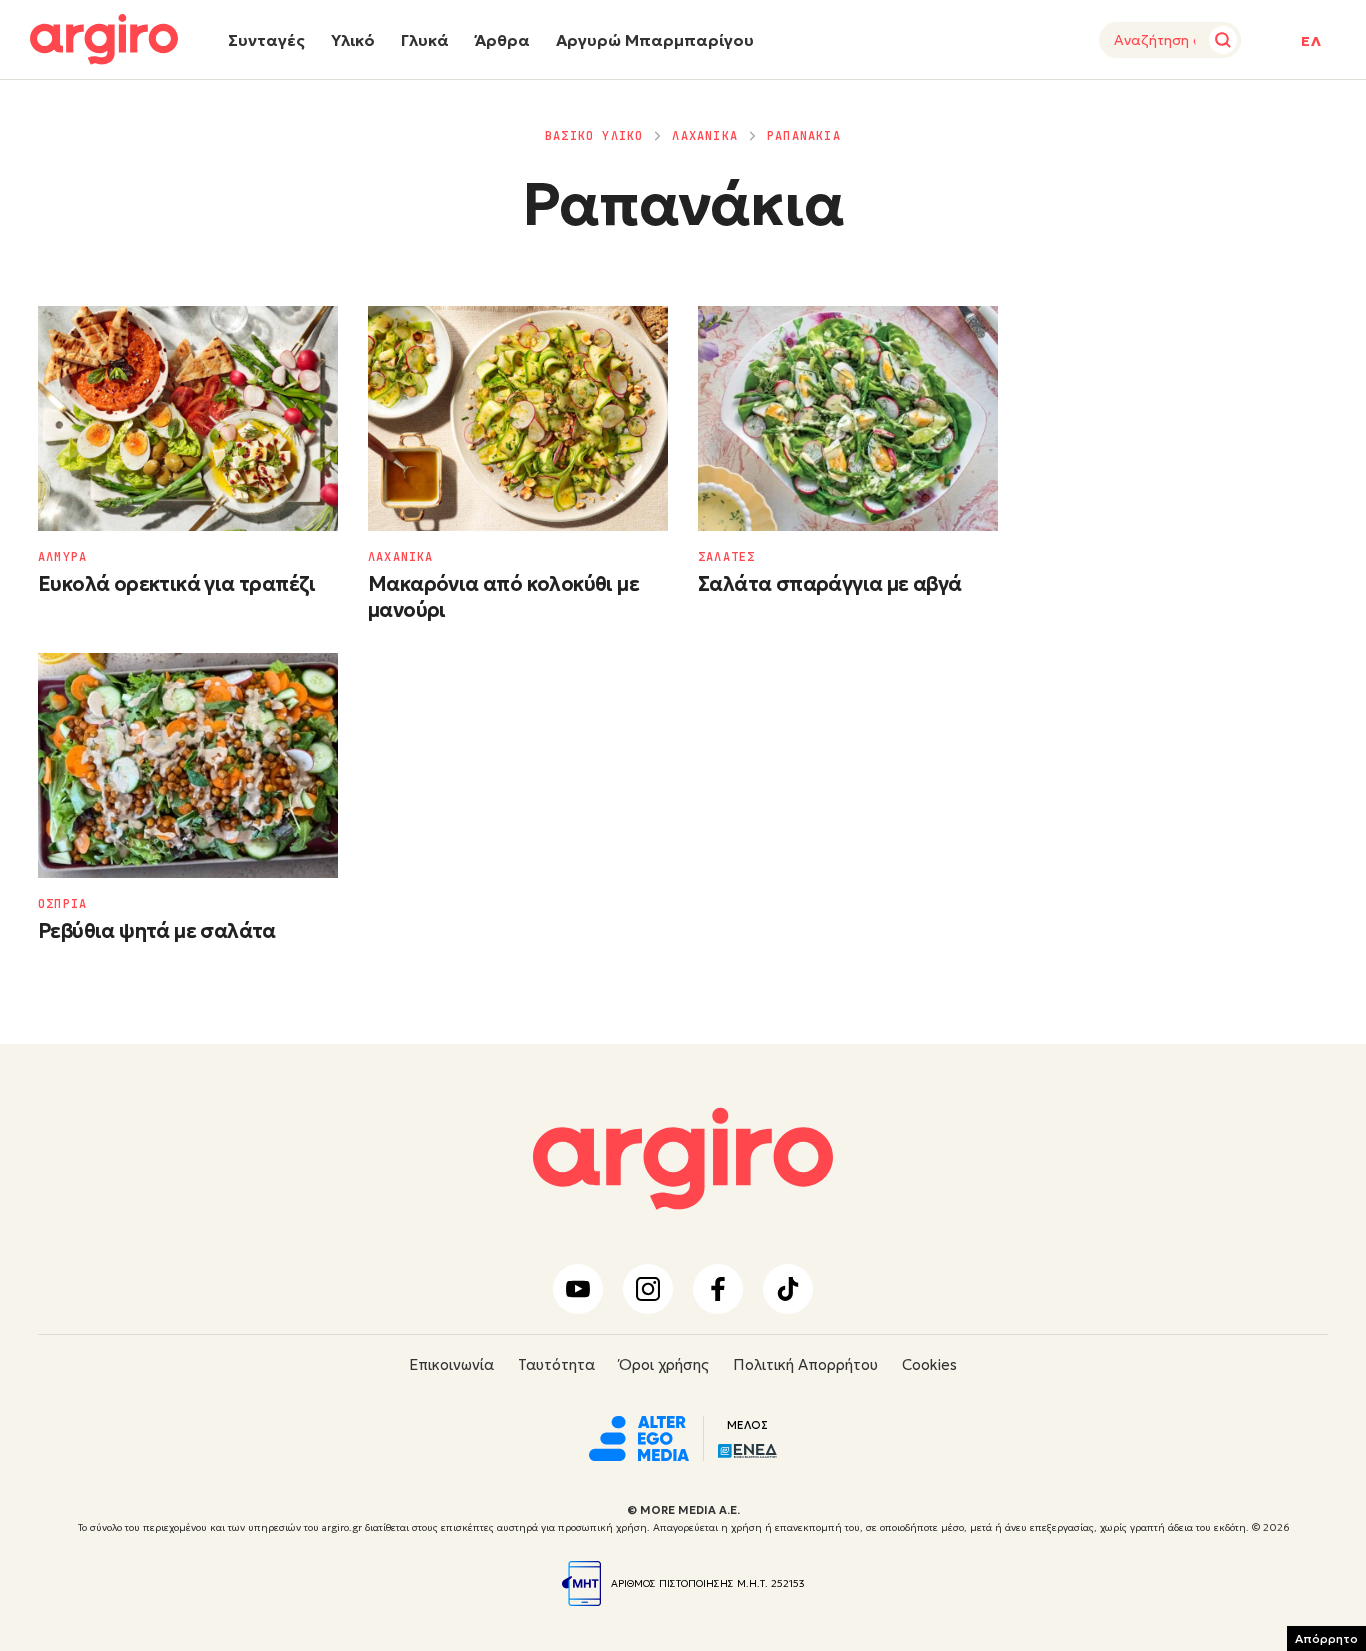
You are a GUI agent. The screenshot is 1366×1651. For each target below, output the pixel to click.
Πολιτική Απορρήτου (805, 1364)
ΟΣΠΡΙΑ (62, 904)
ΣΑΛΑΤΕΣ (726, 557)
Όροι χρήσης (664, 1364)
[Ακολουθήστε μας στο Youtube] (578, 1289)
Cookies (929, 1364)
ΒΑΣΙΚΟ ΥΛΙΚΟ (594, 136)
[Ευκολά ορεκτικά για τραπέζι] (188, 418)
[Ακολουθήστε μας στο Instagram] (648, 1289)
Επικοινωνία (451, 1364)
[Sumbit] (1223, 40)
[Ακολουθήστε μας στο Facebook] (718, 1289)
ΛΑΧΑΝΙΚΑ (705, 136)
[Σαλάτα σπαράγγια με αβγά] (848, 418)
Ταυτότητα (556, 1364)
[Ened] (747, 1448)
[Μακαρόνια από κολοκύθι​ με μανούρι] (518, 418)
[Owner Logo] (639, 1436)
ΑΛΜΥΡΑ (62, 557)
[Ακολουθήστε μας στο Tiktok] (788, 1289)
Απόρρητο (1326, 1638)
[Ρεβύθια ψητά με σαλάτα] (188, 765)
